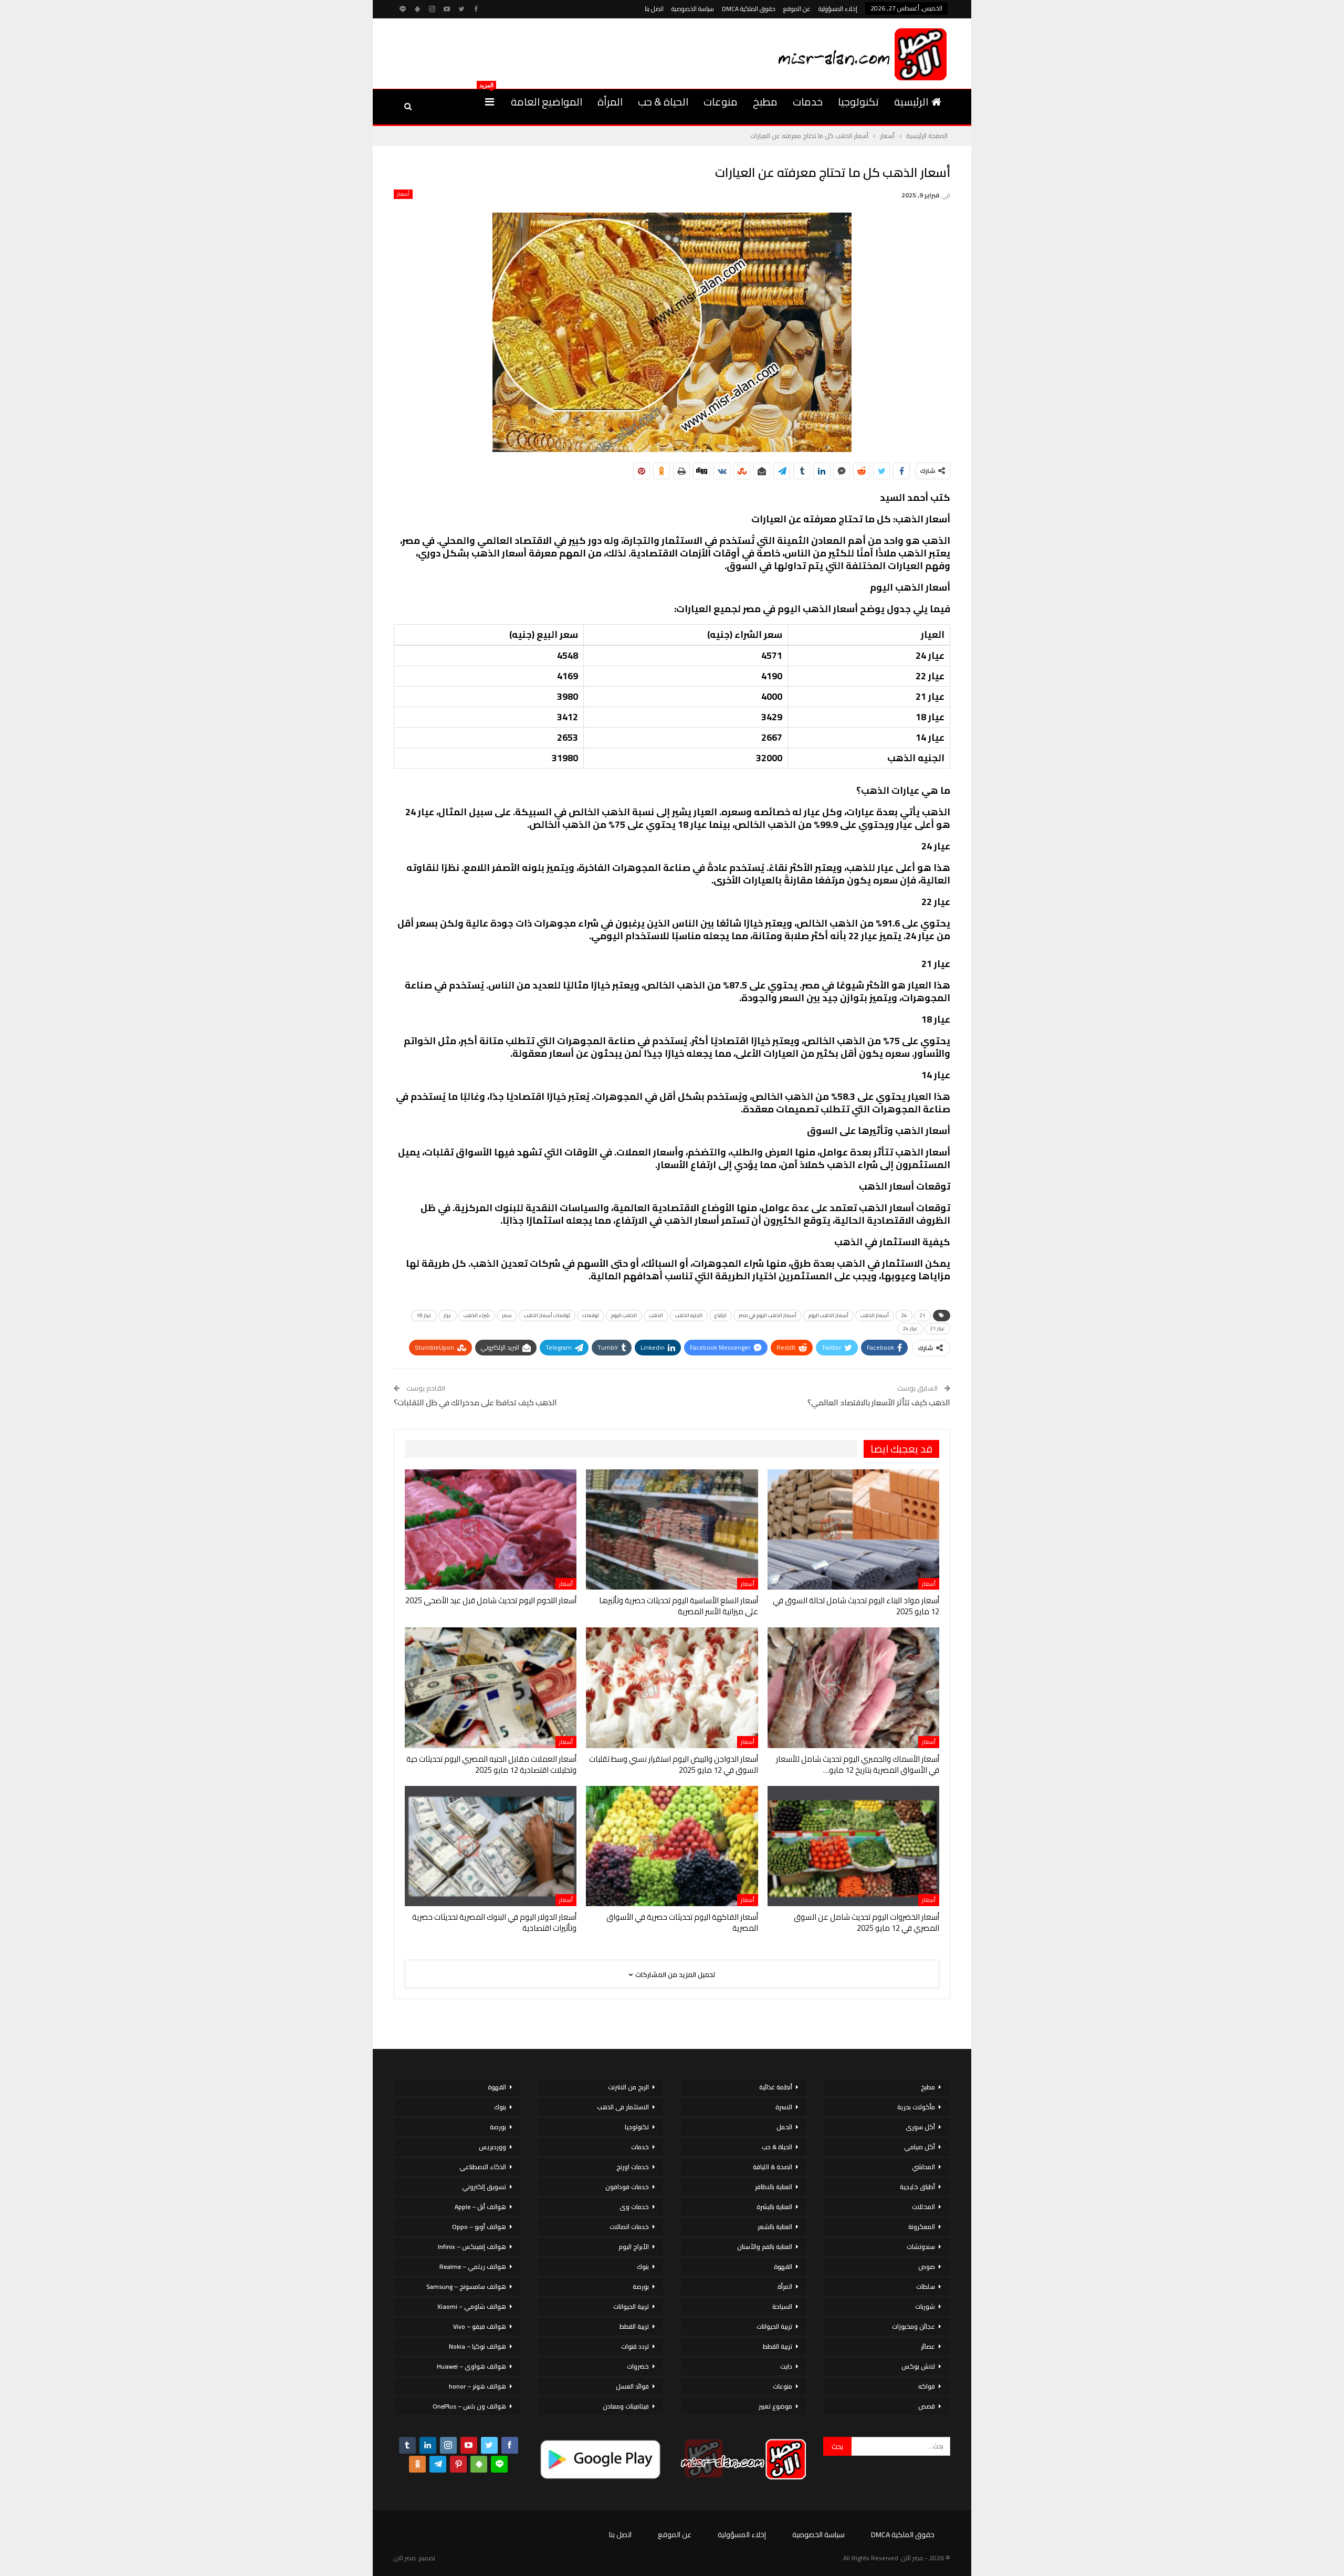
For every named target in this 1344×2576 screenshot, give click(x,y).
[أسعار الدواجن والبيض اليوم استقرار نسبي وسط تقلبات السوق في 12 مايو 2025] (672, 1687)
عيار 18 (424, 1315)
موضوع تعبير (775, 2406)
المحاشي (923, 2167)
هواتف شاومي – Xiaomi (472, 2306)
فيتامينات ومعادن (626, 2406)
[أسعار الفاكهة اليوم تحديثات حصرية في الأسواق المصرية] (672, 1846)
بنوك (643, 2267)
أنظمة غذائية (776, 2087)
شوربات (925, 2306)
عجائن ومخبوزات (913, 2326)
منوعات (721, 102)
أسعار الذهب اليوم (828, 1315)
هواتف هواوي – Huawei (471, 2366)
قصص (927, 2406)
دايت (786, 2366)
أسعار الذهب (875, 1315)
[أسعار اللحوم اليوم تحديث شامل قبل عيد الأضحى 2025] (491, 1529)
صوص (927, 2267)
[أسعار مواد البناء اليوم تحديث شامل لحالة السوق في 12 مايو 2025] (853, 1529)
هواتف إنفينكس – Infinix (472, 2247)
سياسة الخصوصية (693, 9)
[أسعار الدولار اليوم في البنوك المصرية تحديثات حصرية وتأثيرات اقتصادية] (491, 1846)
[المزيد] (490, 102)
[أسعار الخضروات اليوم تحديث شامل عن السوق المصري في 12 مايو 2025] (853, 1846)
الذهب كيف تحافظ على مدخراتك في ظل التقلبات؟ (475, 1402)
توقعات (591, 1315)
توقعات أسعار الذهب (547, 1315)
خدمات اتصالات (629, 2227)
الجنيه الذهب (689, 1315)
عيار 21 (937, 1328)
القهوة (783, 2267)
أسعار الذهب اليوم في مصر (768, 1315)
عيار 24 (910, 1328)
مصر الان (405, 2558)
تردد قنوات (635, 2346)
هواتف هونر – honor (477, 2386)
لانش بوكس (918, 2366)
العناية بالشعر (775, 2227)
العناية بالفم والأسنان (765, 2247)
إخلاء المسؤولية (838, 9)
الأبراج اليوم (634, 2247)
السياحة (782, 2306)
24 (904, 1315)
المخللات (923, 2207)
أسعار (403, 194)
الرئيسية (911, 102)
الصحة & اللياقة (773, 2167)
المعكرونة (922, 2227)
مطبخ (765, 102)
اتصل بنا (654, 9)
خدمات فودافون (627, 2187)
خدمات (808, 102)
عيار (448, 1315)
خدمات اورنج (633, 2167)
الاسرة (784, 2107)
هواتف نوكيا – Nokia (477, 2346)
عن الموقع (797, 9)
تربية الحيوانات (774, 2326)
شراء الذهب (477, 1315)
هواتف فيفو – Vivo (480, 2326)
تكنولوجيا (858, 102)
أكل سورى (920, 2127)
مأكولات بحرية (916, 2107)
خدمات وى (634, 2207)
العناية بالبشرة (774, 2207)
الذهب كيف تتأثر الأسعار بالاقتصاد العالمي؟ (879, 1402)
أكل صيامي (920, 2147)
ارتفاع (721, 1315)
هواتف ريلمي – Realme (473, 2267)
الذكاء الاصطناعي (483, 2167)
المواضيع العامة (547, 102)
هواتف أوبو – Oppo (479, 2227)
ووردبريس (492, 2147)
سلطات (926, 2286)
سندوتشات (921, 2247)
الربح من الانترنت (628, 2087)
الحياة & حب (663, 102)
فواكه (927, 2386)
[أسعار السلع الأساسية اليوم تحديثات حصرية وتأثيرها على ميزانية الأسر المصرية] (672, 1529)
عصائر (928, 2346)
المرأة (610, 102)
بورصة (641, 2286)
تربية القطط (778, 2346)
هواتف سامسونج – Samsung (466, 2286)
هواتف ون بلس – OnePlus (469, 2406)
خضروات (638, 2366)
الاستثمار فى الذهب (623, 2107)
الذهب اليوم (624, 1315)
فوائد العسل (632, 2386)
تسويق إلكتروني (484, 2187)
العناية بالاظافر (774, 2187)
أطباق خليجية (917, 2187)
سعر (507, 1315)
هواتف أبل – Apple (480, 2207)
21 (922, 1315)
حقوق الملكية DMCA (749, 9)
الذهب (656, 1315)
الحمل (784, 2127)
